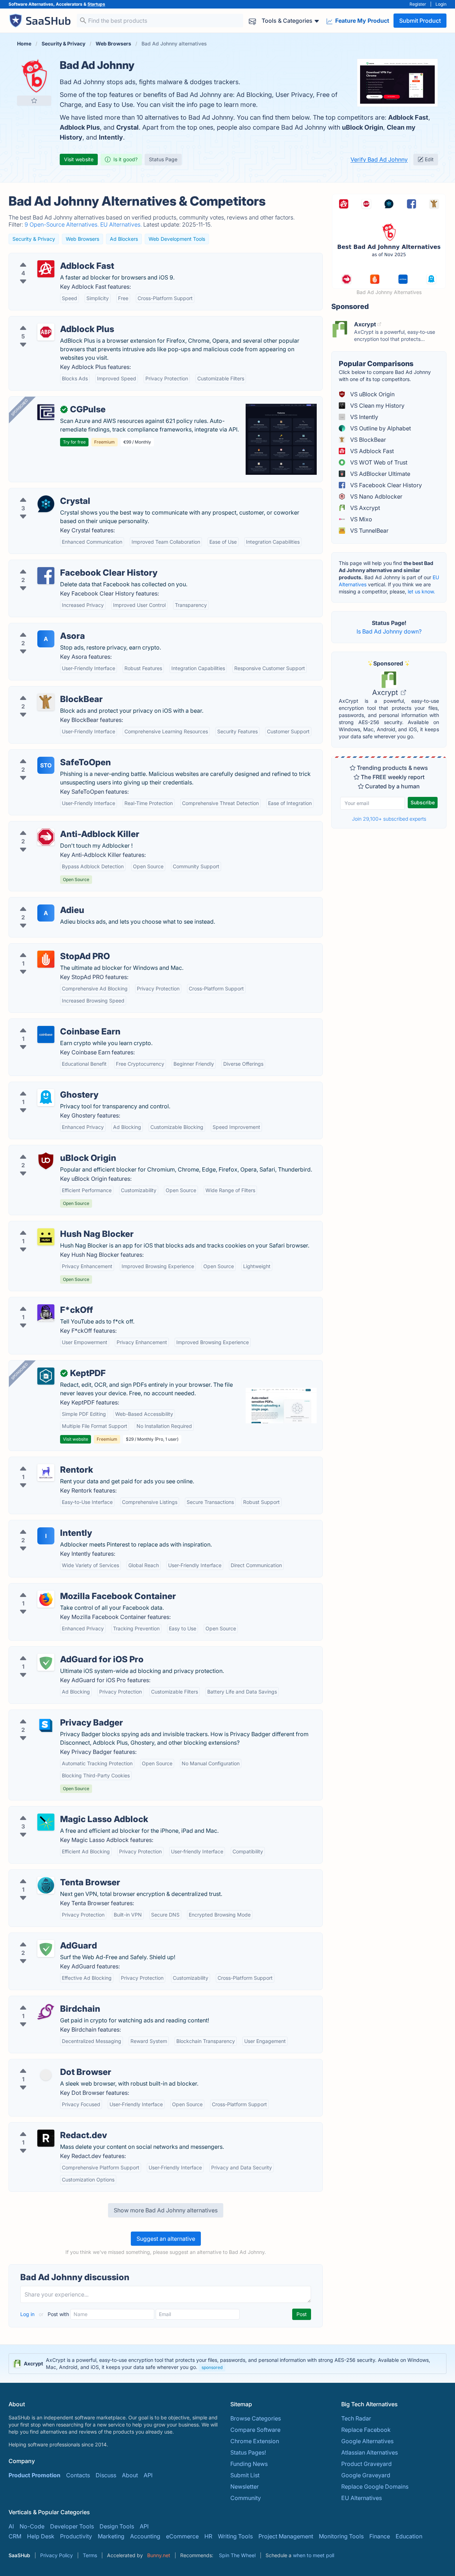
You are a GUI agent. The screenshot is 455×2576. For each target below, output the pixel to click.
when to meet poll (314, 2555)
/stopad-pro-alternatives (47, 948)
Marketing (111, 2536)
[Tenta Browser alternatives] (46, 1885)
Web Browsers (82, 239)
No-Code (32, 2526)
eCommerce (182, 2536)
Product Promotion (34, 2475)
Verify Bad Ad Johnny (379, 159)
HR (208, 2536)
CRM (15, 2536)
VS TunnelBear (369, 531)
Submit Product (420, 21)
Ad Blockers (124, 239)
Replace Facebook (366, 2430)
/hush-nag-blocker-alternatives (56, 1225)
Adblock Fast (408, 117)
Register (418, 4)
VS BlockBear (367, 440)
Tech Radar (356, 2418)
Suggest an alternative (166, 2239)
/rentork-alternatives (42, 1461)
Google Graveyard (366, 2475)
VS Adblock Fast (371, 451)
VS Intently (363, 417)
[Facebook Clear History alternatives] (46, 576)
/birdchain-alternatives (45, 2000)
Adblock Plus (80, 127)
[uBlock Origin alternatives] (46, 1161)
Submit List (245, 2475)
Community (246, 2498)
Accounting (145, 2536)
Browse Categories (256, 2418)
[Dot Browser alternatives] (46, 2075)
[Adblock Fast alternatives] (46, 269)
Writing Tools (235, 2536)
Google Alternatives (367, 2441)
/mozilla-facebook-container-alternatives (69, 1588)
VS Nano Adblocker (376, 496)
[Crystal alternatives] (46, 504)
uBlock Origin (363, 127)
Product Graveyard (366, 2464)
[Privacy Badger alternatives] (46, 1726)
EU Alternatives (362, 2498)
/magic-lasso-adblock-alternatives (60, 1811)
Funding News (249, 2464)
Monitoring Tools (341, 2536)
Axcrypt (386, 692)
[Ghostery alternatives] (46, 1098)
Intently (111, 137)
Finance (380, 2536)
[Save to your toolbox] (34, 100)
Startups (96, 4)
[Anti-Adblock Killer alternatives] (46, 837)
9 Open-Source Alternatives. (62, 224)
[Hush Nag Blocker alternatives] (46, 1237)
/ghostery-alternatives (44, 1086)
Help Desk (41, 2536)
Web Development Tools (177, 239)
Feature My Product (362, 21)
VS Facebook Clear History (385, 485)
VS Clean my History (377, 406)
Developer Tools (72, 2526)
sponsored (212, 2367)
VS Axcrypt (364, 508)
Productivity (76, 2536)
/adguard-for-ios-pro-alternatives (59, 1651)
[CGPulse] (46, 412)
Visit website (79, 159)
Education (409, 2536)
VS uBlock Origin (372, 394)
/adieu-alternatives (39, 902)
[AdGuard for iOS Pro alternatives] (46, 1662)
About (130, 2475)
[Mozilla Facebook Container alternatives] (46, 1599)
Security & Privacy (34, 239)
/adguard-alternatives (43, 1937)
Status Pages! (248, 2452)
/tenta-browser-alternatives (51, 1874)
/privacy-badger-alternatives (53, 1714)
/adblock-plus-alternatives (50, 321)
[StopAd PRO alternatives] (46, 959)
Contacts (78, 2475)
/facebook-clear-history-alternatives (63, 564)
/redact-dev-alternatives (47, 2127)
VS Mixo (360, 519)
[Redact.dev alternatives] (46, 2138)
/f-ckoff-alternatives (41, 1301)
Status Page (163, 159)
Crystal (127, 127)
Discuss (106, 2475)
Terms (90, 2555)
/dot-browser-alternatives (49, 2064)
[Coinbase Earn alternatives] (46, 1034)
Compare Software (255, 2430)
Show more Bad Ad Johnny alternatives (166, 2210)
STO (46, 765)
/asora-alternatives (40, 627)
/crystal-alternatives (41, 493)
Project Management (286, 2536)
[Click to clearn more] (227, 2364)
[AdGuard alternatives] (46, 1949)
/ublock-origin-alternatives (50, 1150)
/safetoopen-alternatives (47, 754)
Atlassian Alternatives (370, 2452)
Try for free (74, 442)
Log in (28, 2314)
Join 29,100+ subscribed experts (389, 819)
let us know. (421, 591)
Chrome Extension (255, 2441)
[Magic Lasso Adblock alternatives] (46, 1822)
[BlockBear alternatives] (46, 702)
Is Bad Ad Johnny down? (389, 631)
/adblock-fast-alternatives (49, 257)
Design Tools (117, 2526)
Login (441, 4)
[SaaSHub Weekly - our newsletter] (252, 21)
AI (11, 2526)
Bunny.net (159, 2555)
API (148, 2475)
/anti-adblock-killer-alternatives (56, 826)
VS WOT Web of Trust (378, 462)
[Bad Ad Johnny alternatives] (34, 76)
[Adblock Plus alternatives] (46, 332)
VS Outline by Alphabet (380, 428)
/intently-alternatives (42, 1525)
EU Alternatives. (122, 224)
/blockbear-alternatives (45, 691)
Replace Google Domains (375, 2487)
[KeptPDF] (46, 1376)
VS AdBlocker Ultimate (379, 474)
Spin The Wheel (237, 2555)
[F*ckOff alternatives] (46, 1313)
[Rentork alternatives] (46, 1473)
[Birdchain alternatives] (46, 2012)
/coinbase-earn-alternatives (51, 1023)
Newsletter (245, 2487)
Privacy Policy (57, 2555)
